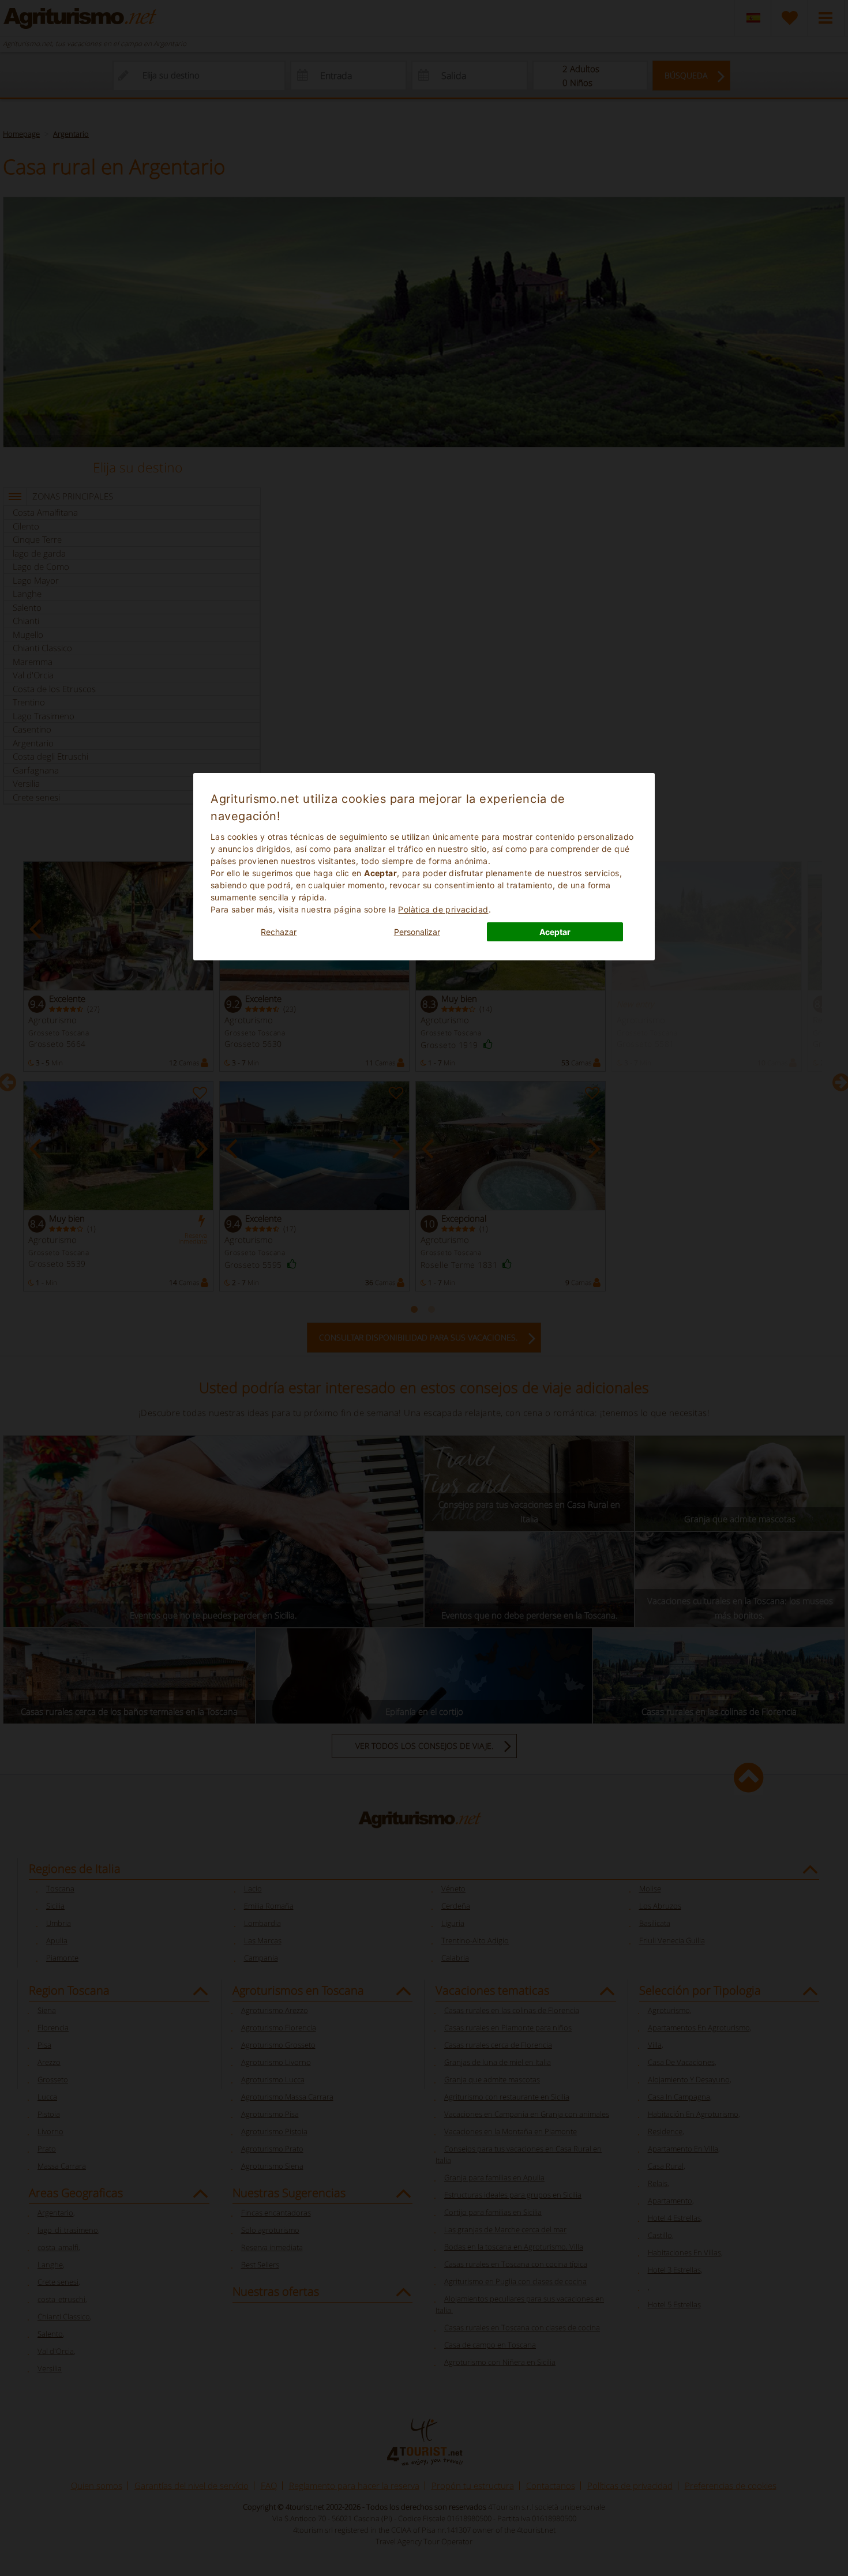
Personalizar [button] (417, 932)
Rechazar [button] (279, 932)
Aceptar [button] (555, 932)
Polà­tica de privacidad (443, 909)
